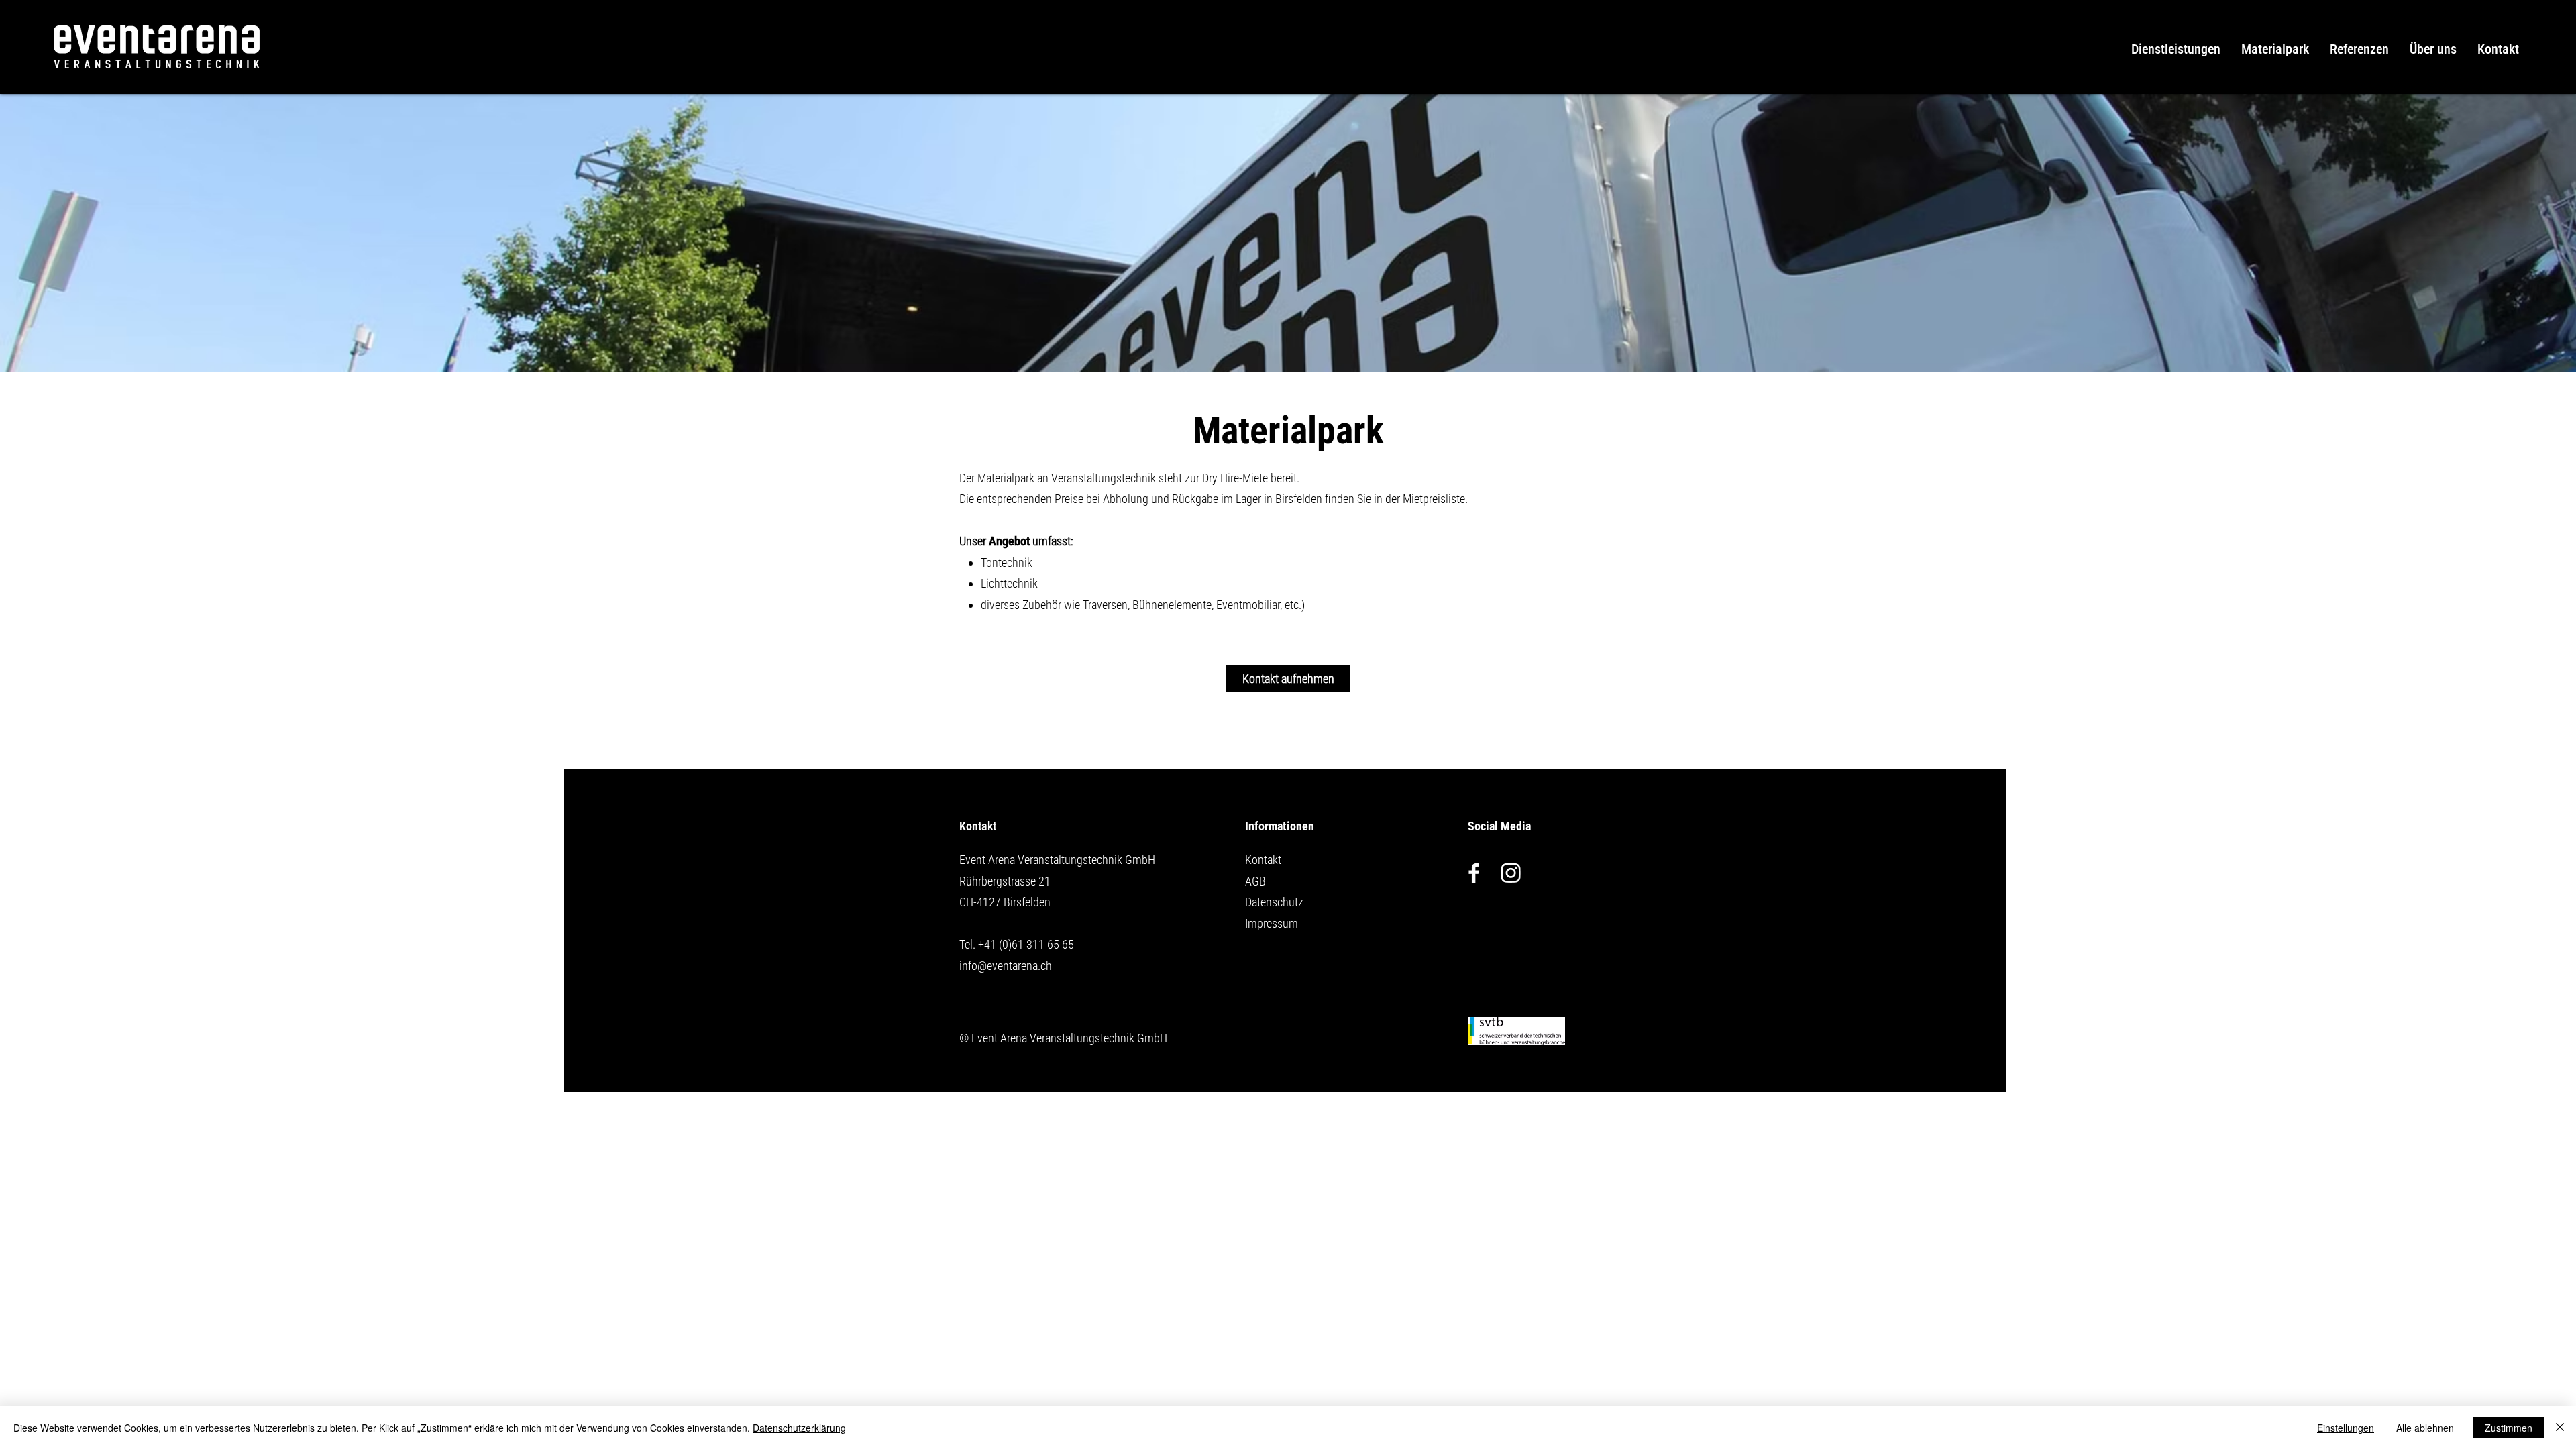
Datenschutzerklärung (799, 1428)
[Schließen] (2560, 1428)
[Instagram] (1511, 873)
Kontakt (1263, 860)
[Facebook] (1474, 873)
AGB (1255, 881)
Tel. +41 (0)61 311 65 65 (1017, 944)
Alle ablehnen (2425, 1428)
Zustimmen (2509, 1428)
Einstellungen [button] (2346, 1428)
